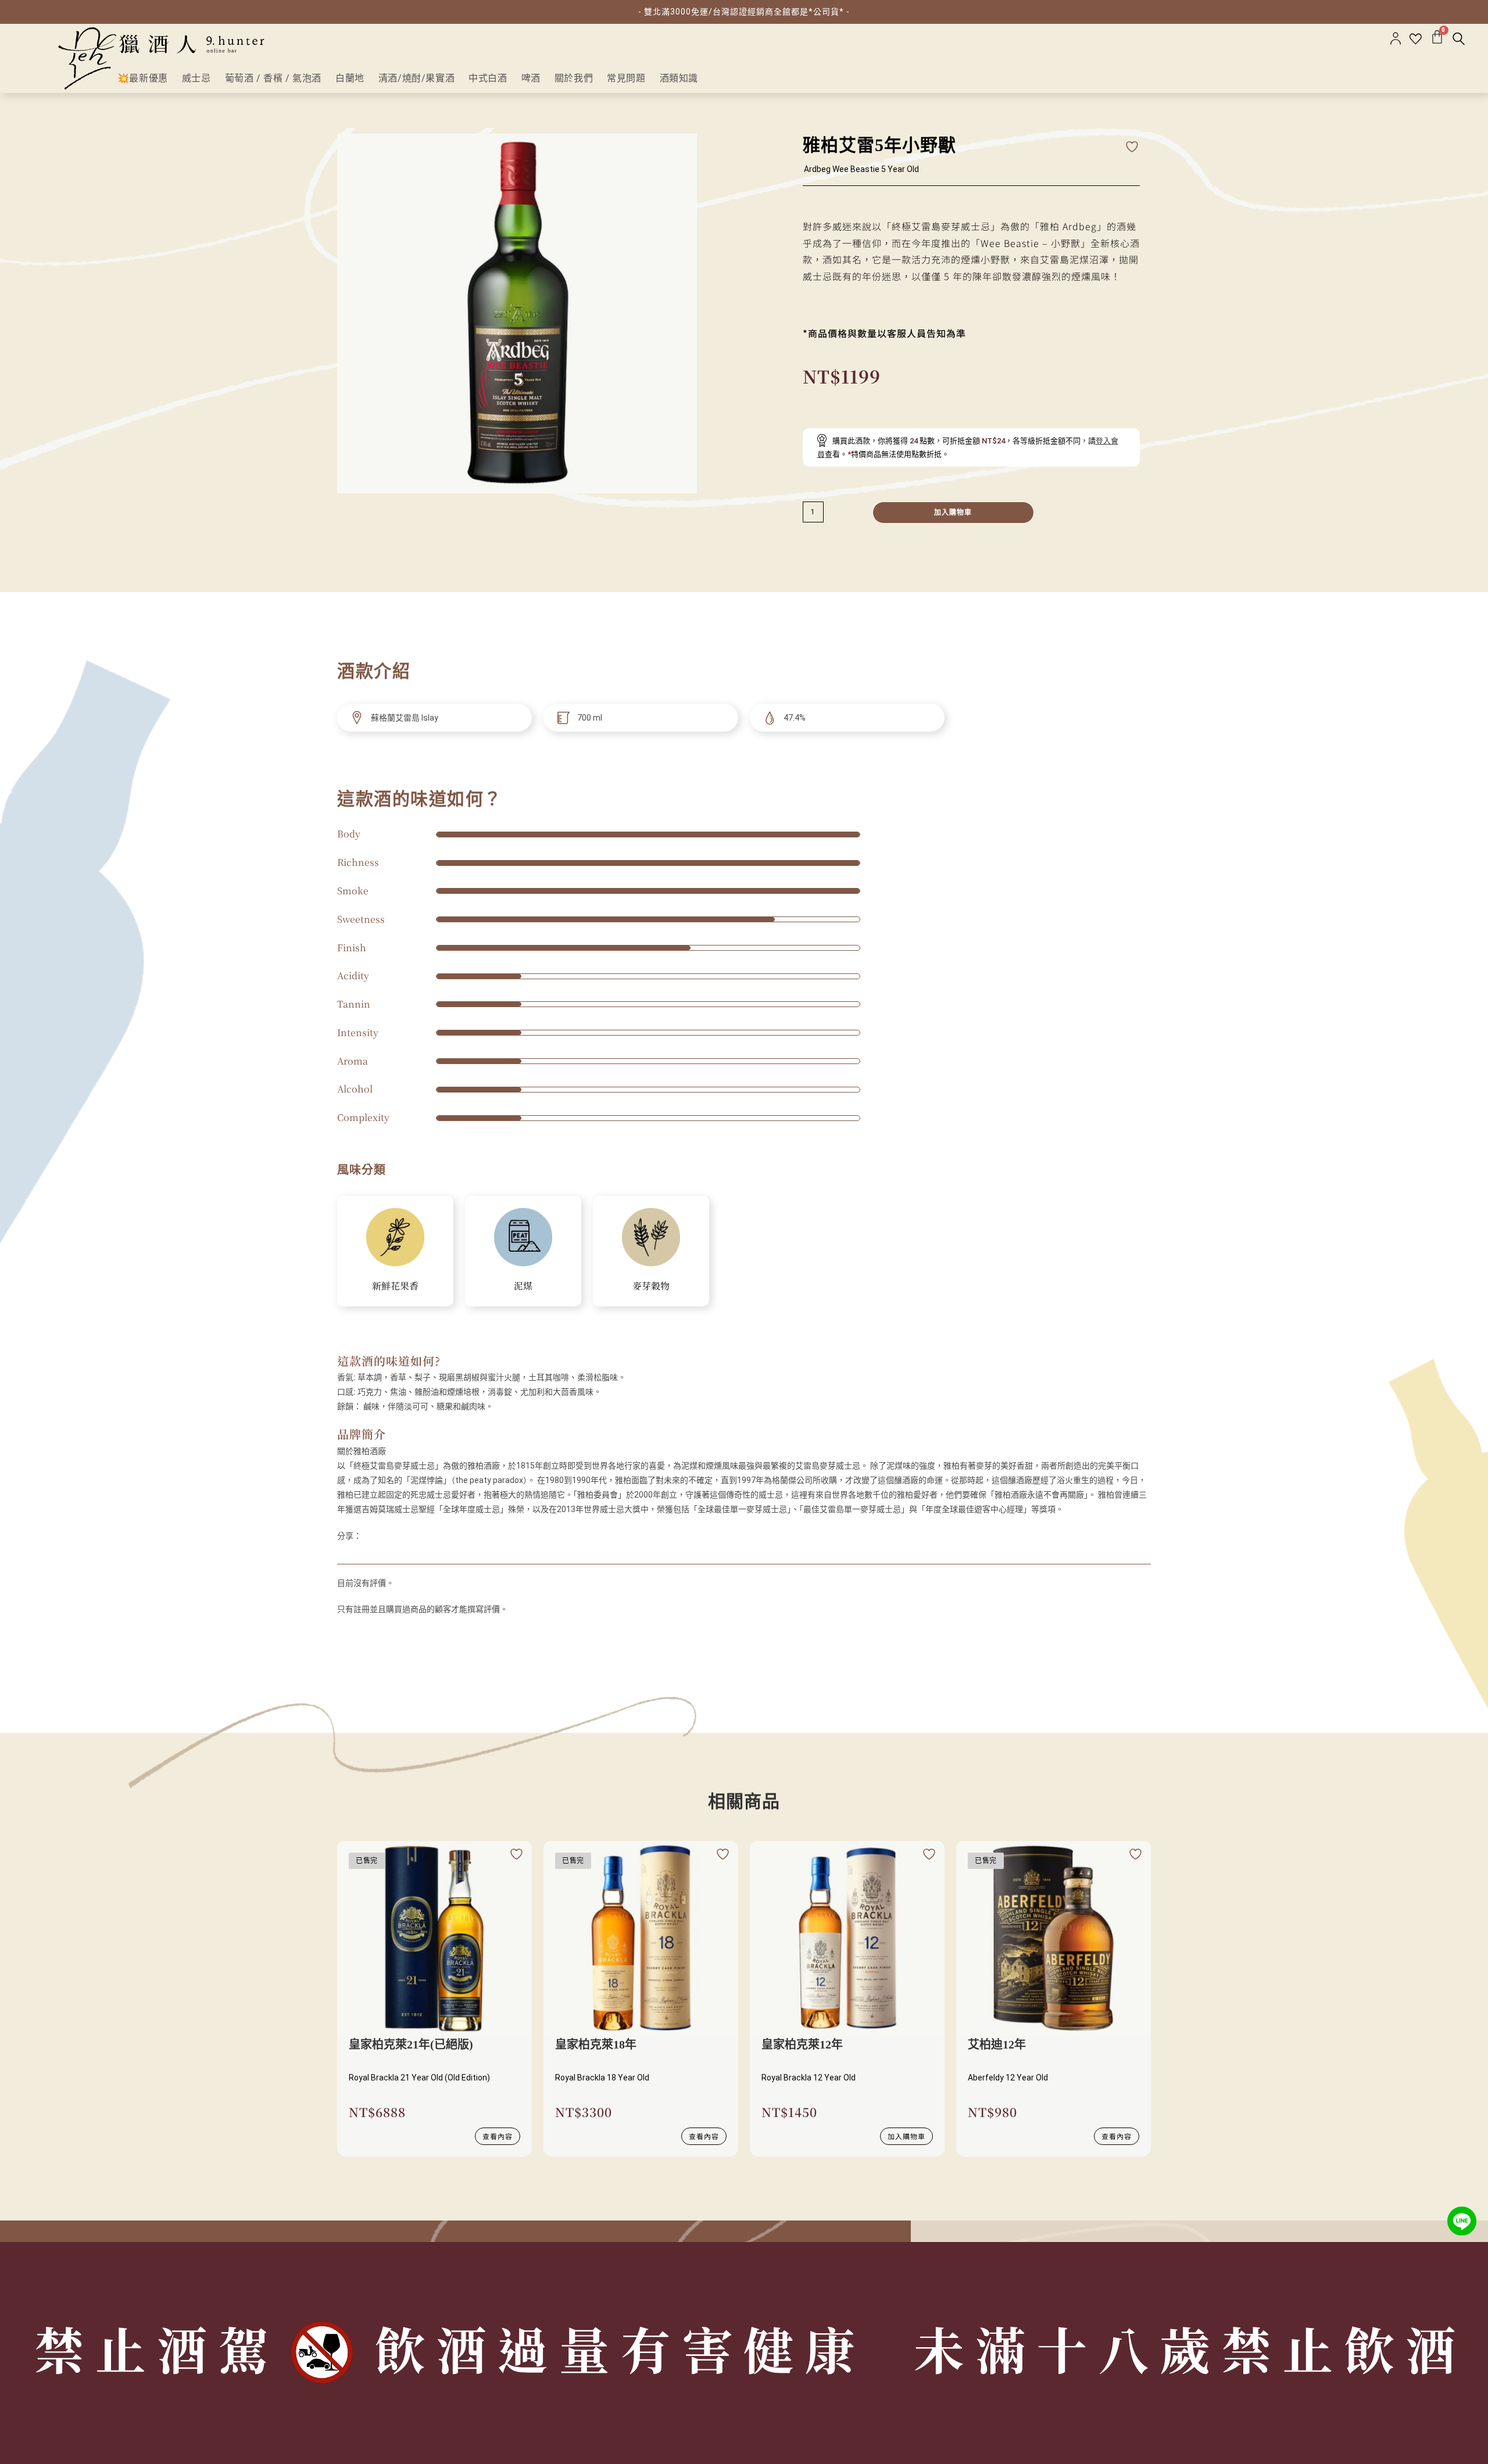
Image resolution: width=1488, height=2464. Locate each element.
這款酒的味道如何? (389, 1361)
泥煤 (523, 1286)
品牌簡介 (362, 1434)
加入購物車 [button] (906, 2136)
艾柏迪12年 (997, 2044)
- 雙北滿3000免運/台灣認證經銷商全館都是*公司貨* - (744, 12)
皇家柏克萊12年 (802, 2044)
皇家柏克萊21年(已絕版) (411, 2044)
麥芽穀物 (651, 1286)
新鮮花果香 (395, 1286)
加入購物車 (953, 513)
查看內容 (498, 2136)
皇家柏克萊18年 (596, 2044)
